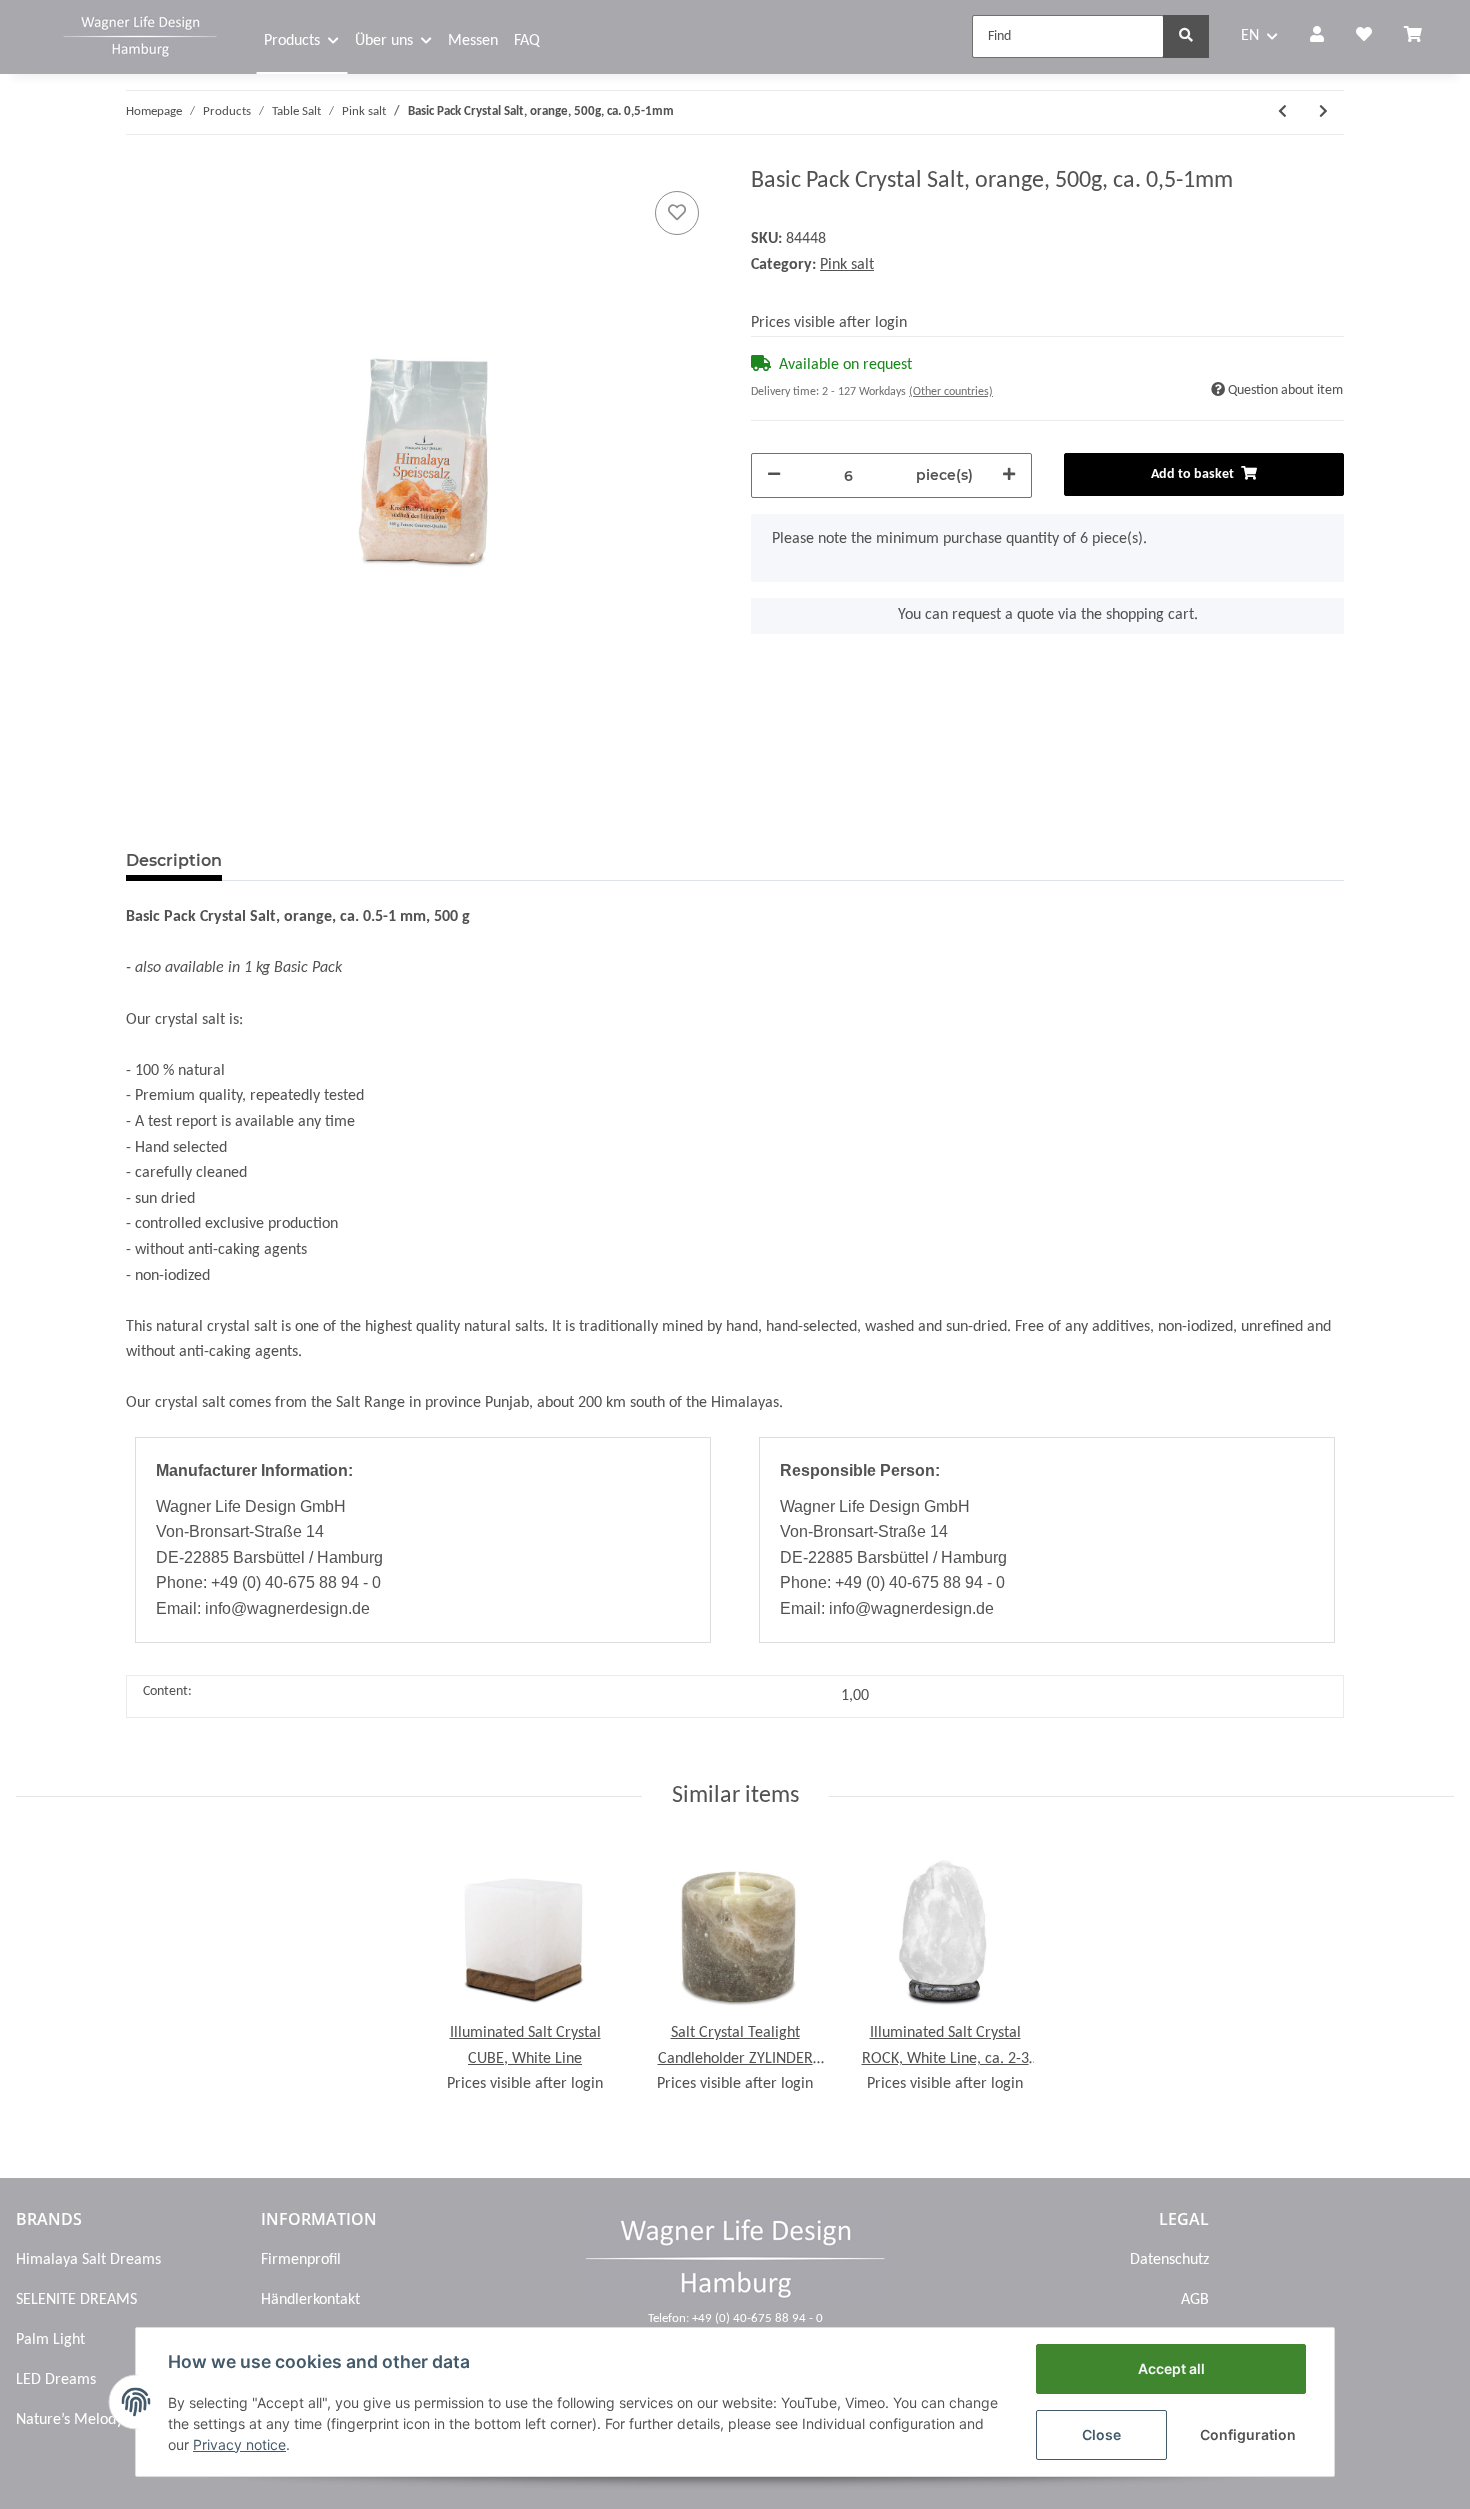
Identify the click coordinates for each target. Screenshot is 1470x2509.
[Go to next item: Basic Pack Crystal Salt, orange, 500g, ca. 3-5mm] (1323, 112)
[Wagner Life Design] (140, 34)
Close (1101, 2434)
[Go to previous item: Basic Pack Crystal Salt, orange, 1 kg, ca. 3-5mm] (1282, 112)
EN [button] (1250, 36)
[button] (1317, 37)
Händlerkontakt (310, 2300)
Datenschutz (1169, 2260)
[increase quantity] (1009, 475)
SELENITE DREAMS (76, 2300)
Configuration (1248, 2434)
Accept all (1171, 2368)
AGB (1195, 2300)
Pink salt (847, 265)
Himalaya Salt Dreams (88, 2260)
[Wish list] (1364, 37)
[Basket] (1421, 37)
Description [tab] (174, 860)
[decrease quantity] (774, 475)
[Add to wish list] (677, 213)
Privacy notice (239, 2444)
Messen (473, 41)
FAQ (527, 41)
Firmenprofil (301, 2260)
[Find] (1186, 36)
